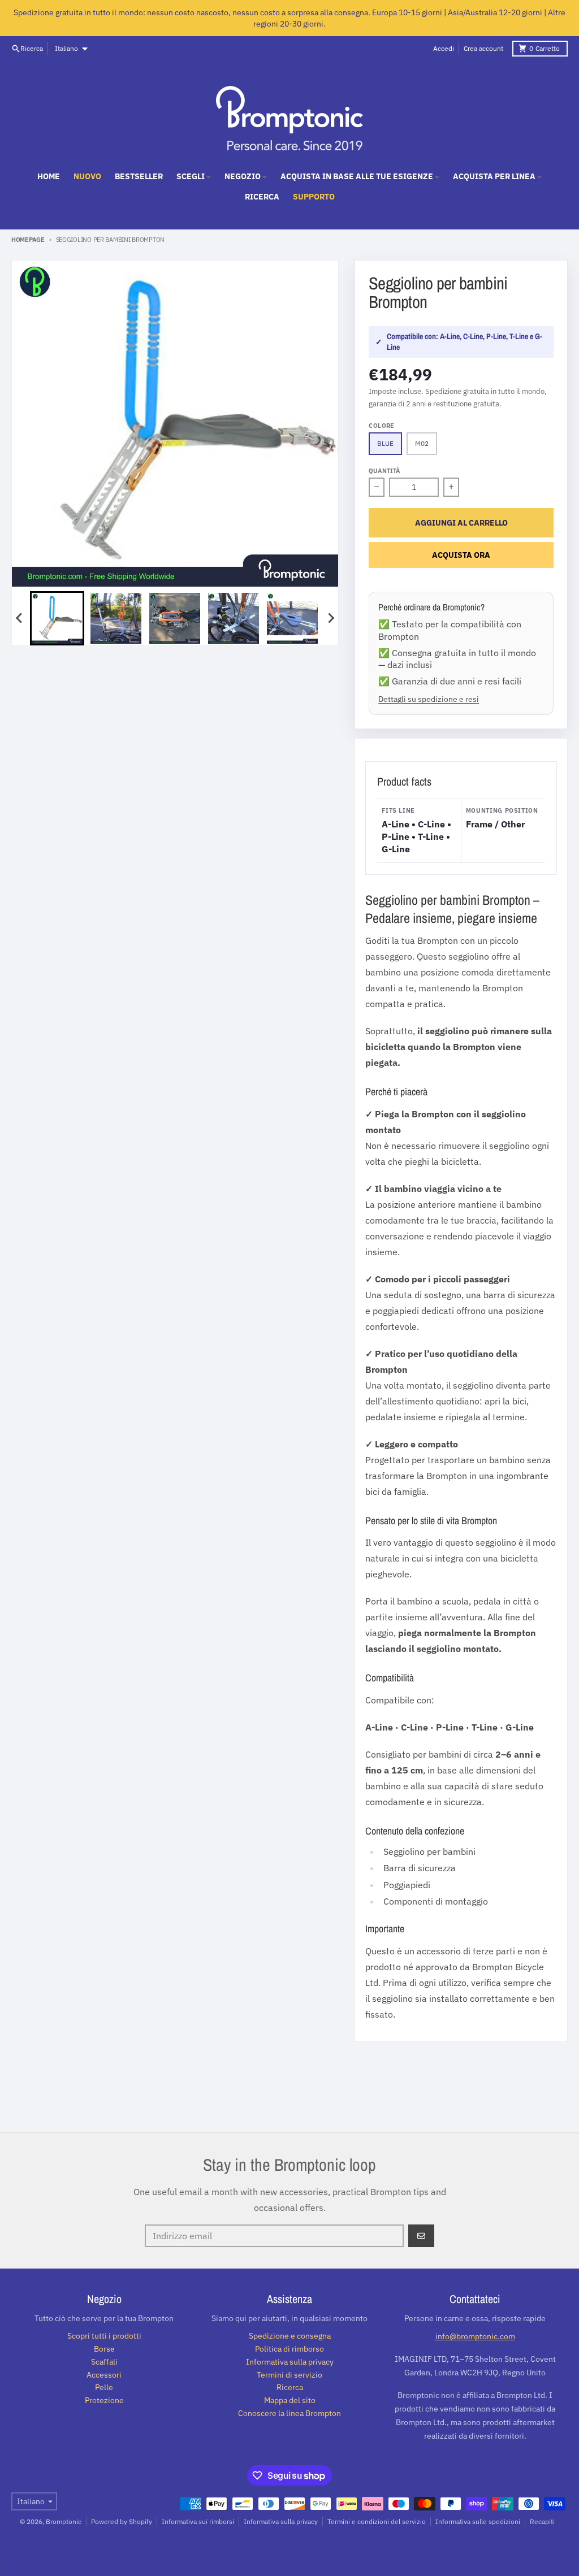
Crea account (483, 48)
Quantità (384, 471)
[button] (57, 618)
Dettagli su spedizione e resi (429, 699)
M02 (422, 443)
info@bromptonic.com (475, 2336)
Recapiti (542, 2521)
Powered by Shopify (122, 2521)
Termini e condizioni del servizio (377, 2521)
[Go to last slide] (20, 618)
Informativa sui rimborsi (198, 2521)
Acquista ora (461, 555)
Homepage (28, 240)
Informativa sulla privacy (281, 2521)
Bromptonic (64, 2521)
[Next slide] (330, 618)
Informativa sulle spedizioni (478, 2521)
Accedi (444, 48)
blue (385, 443)
